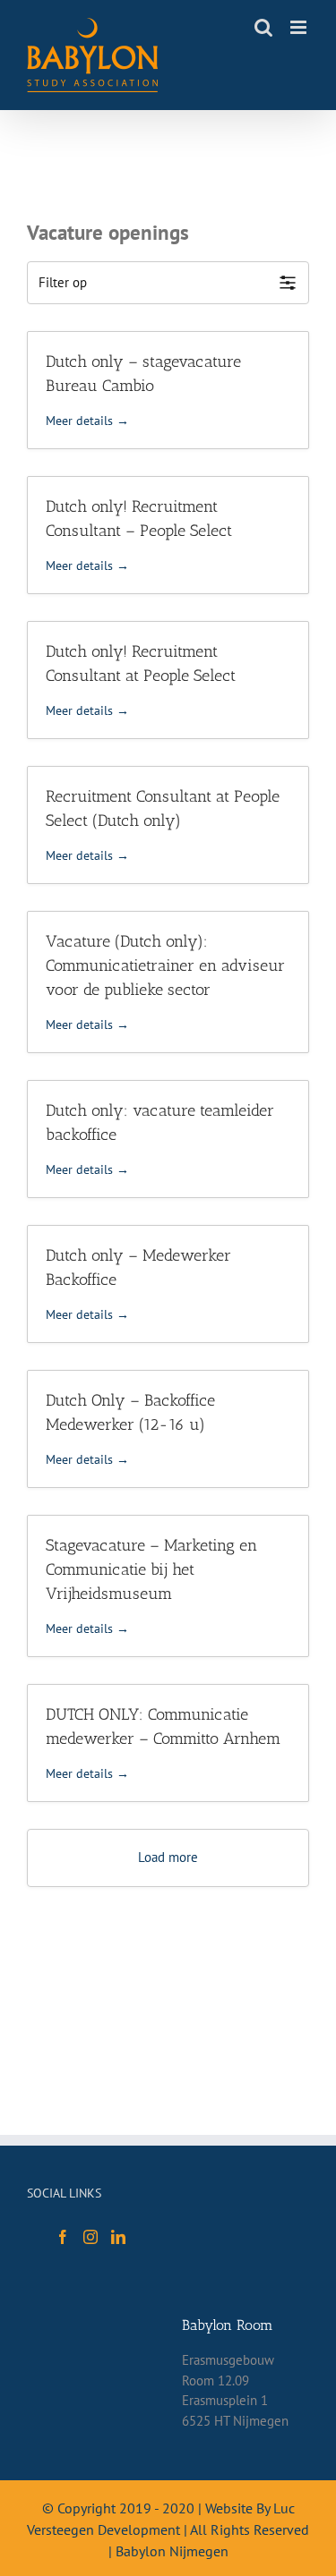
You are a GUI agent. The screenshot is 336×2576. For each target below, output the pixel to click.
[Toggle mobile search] (263, 27)
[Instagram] (90, 2237)
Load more (168, 1857)
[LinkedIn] (118, 2237)
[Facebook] (63, 2237)
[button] (168, 283)
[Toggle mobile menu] (300, 27)
